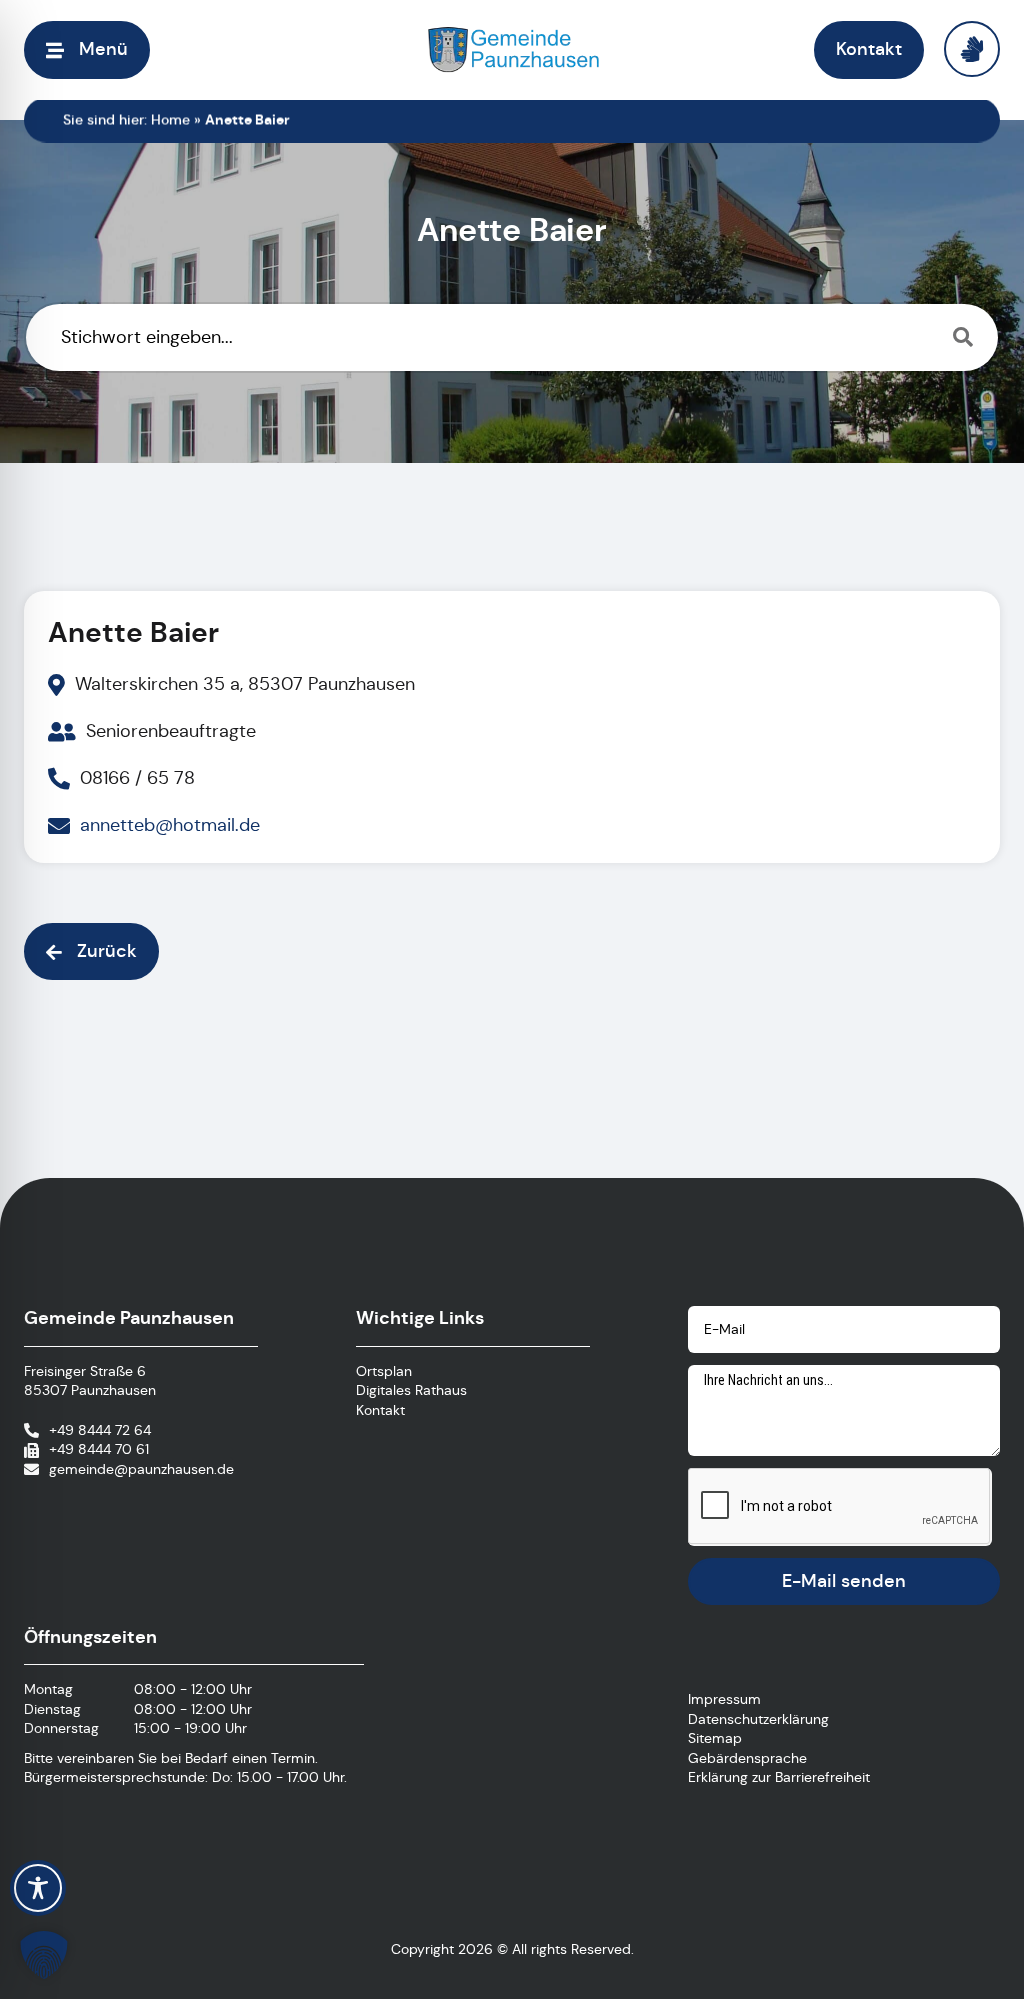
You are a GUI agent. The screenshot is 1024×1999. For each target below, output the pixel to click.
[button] (87, 49)
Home (170, 120)
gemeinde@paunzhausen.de (141, 1469)
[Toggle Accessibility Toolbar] (38, 1888)
